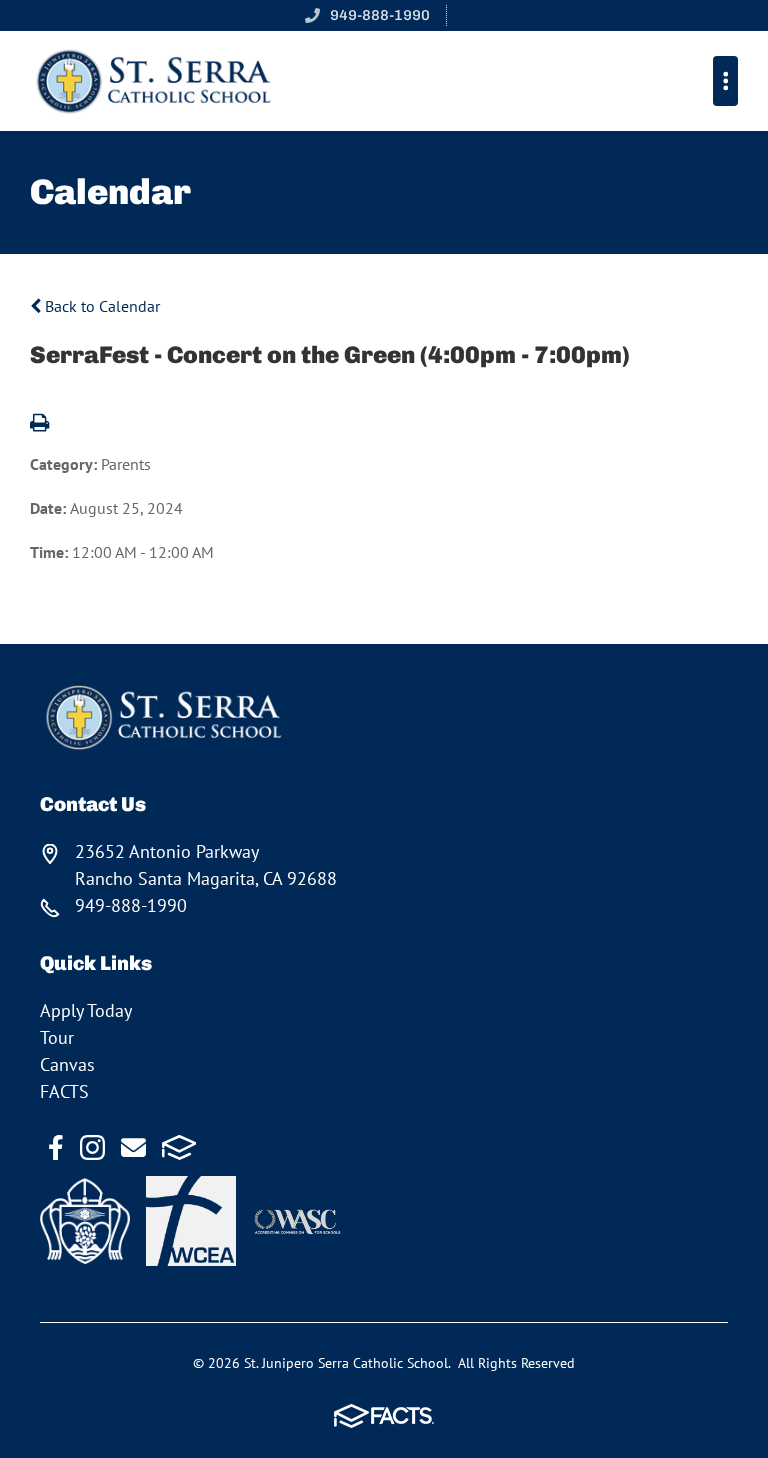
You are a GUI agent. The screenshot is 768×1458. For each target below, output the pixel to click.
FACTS (64, 1091)
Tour (57, 1037)
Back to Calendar (100, 306)
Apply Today (86, 1010)
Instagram (92, 1147)
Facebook (56, 1147)
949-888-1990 (380, 15)
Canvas (67, 1064)
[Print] (39, 424)
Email (133, 1147)
